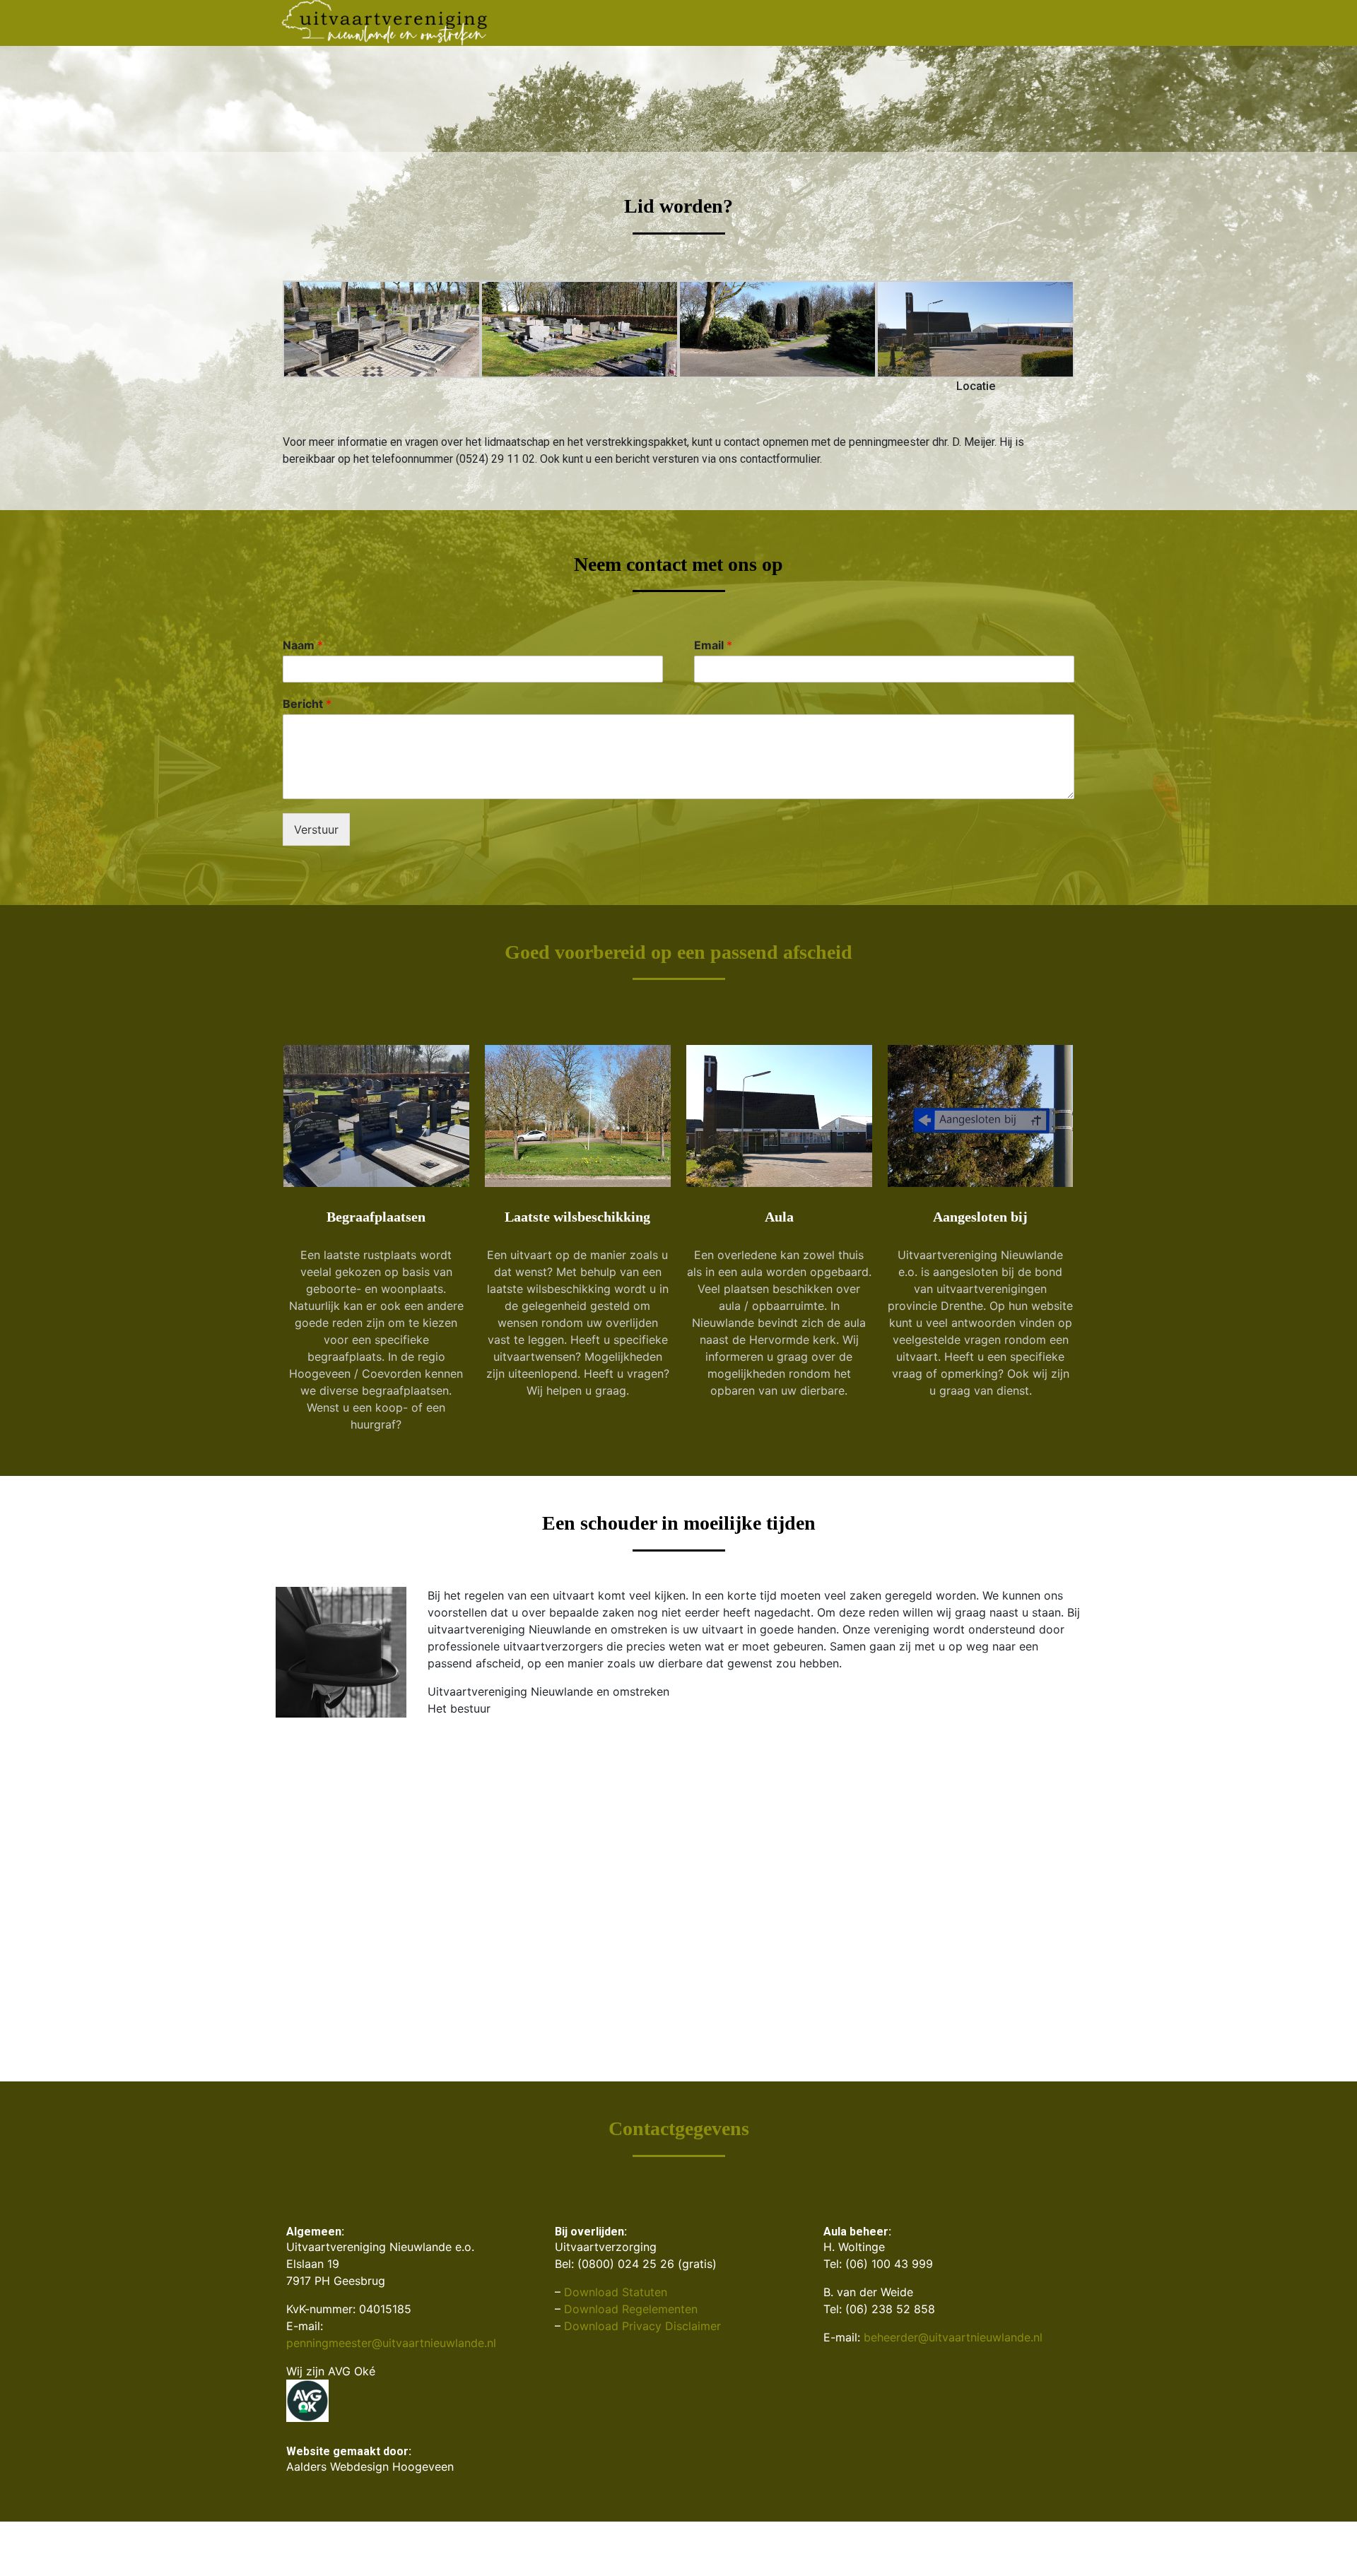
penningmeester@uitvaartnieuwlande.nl (391, 2350)
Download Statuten (616, 2299)
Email (713, 652)
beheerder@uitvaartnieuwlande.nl (953, 2344)
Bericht (307, 711)
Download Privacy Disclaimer (642, 2333)
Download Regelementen (631, 2316)
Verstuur (316, 837)
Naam (303, 652)
